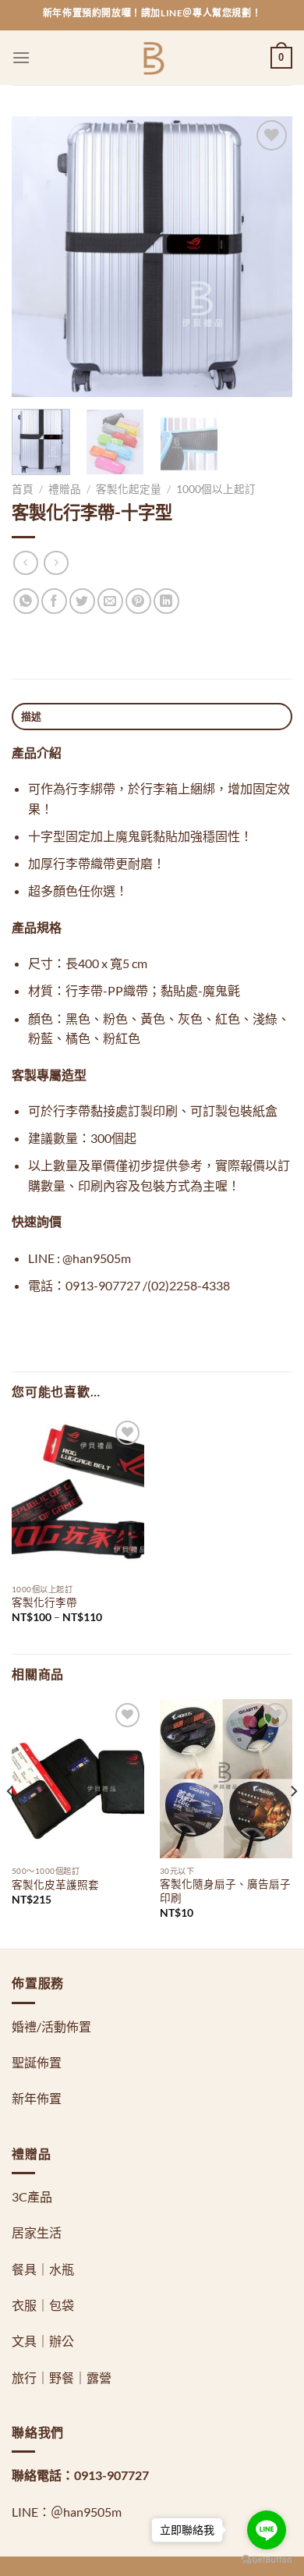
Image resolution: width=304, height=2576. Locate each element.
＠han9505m (86, 2512)
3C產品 (32, 2196)
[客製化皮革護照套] (78, 1779)
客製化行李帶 (44, 1602)
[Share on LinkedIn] (166, 601)
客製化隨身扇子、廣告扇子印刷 (225, 1891)
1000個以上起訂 (216, 489)
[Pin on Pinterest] (138, 601)
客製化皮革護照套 (55, 1885)
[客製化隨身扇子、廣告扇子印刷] (226, 1779)
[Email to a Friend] (110, 601)
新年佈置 (37, 2098)
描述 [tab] (32, 716)
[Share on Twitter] (82, 601)
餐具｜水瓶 (43, 2269)
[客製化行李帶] (78, 1496)
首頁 (23, 489)
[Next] (267, 257)
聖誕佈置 (37, 2062)
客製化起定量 (129, 489)
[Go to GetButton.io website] (267, 2560)
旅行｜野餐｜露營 (62, 2377)
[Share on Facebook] (54, 601)
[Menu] (21, 57)
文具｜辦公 (43, 2341)
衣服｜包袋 (43, 2305)
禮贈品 (65, 489)
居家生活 (37, 2232)
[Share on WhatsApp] (26, 601)
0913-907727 (111, 2475)
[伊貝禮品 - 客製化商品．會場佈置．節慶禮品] (152, 58)
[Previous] (37, 257)
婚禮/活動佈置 (51, 2026)
